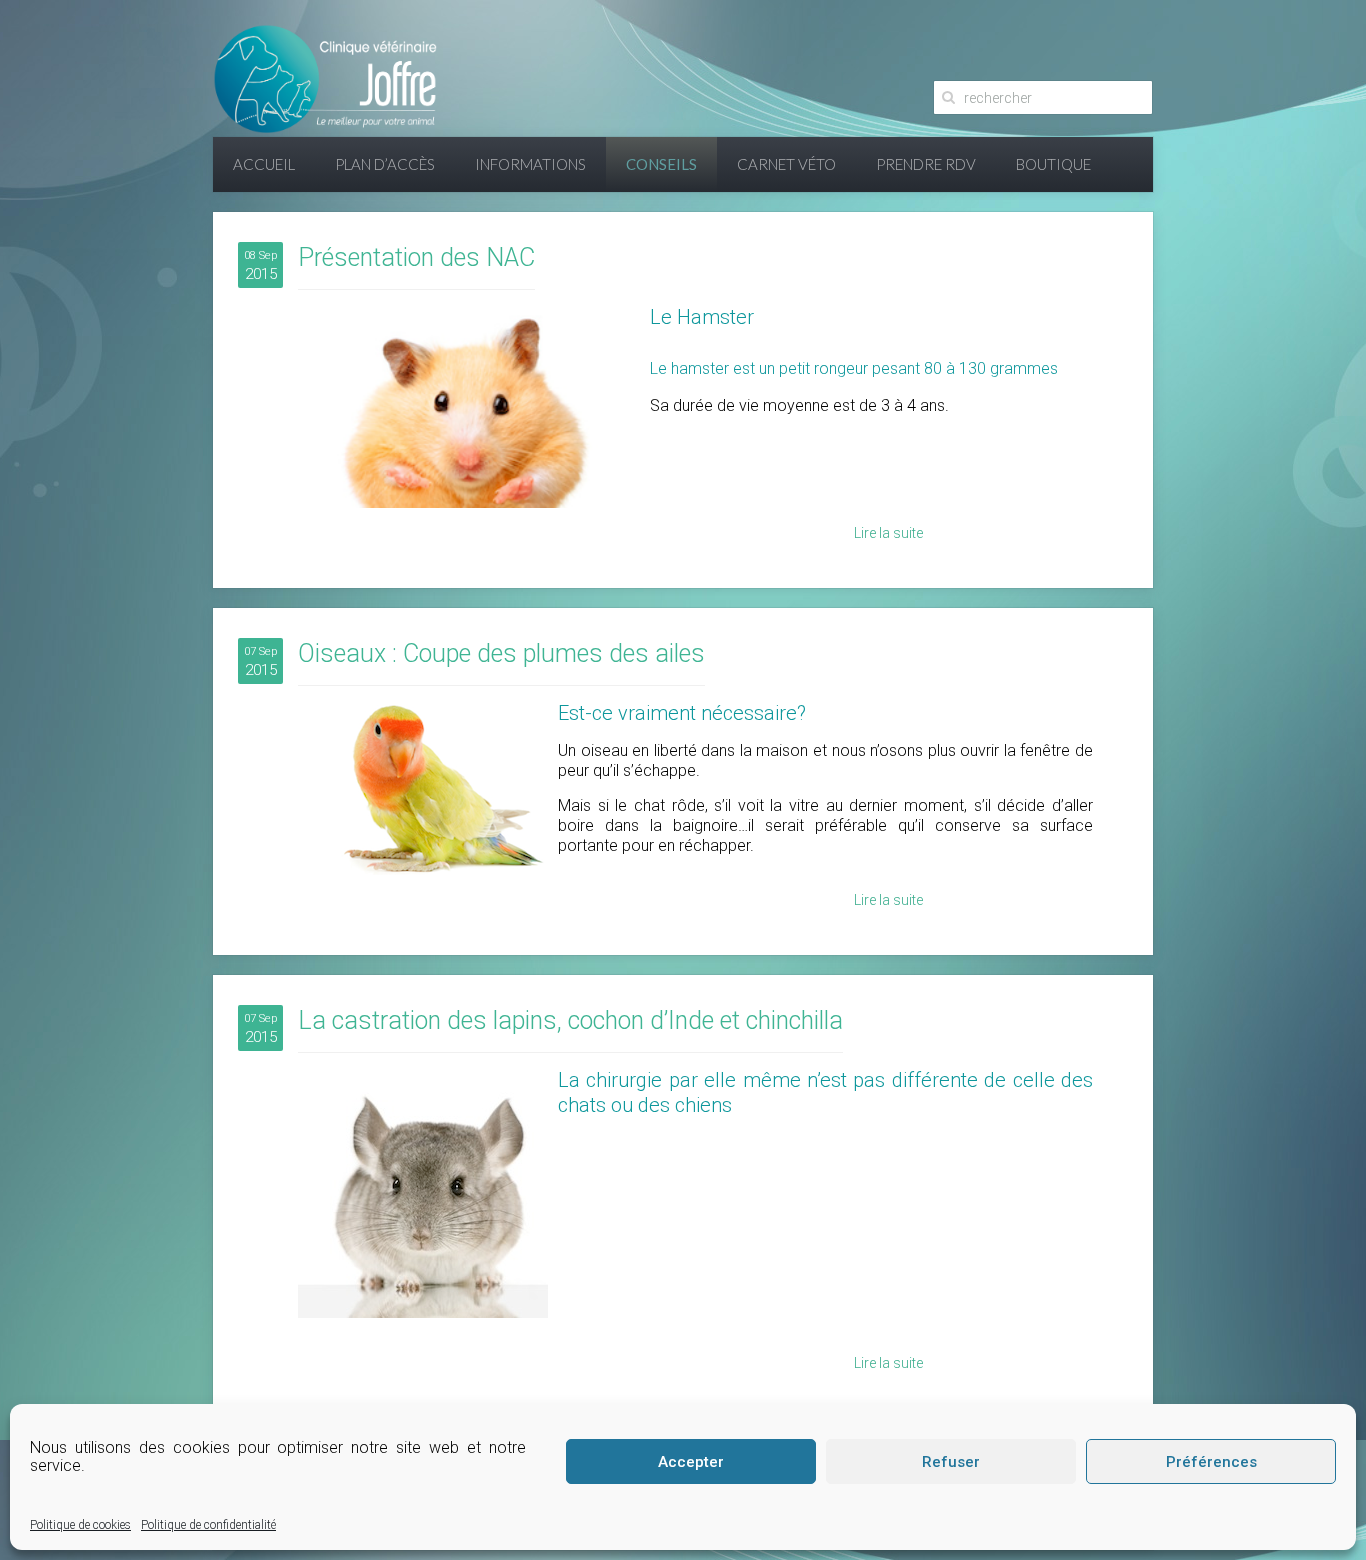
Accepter (691, 1462)
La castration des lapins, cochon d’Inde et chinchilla (570, 1020)
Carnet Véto (786, 164)
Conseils (661, 164)
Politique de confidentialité (208, 1525)
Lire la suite (888, 533)
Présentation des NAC (416, 257)
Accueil (264, 164)
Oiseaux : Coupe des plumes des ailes (501, 653)
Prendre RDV (926, 164)
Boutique (1053, 164)
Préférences (1211, 1462)
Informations (530, 164)
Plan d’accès (385, 164)
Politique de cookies (80, 1525)
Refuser (951, 1462)
